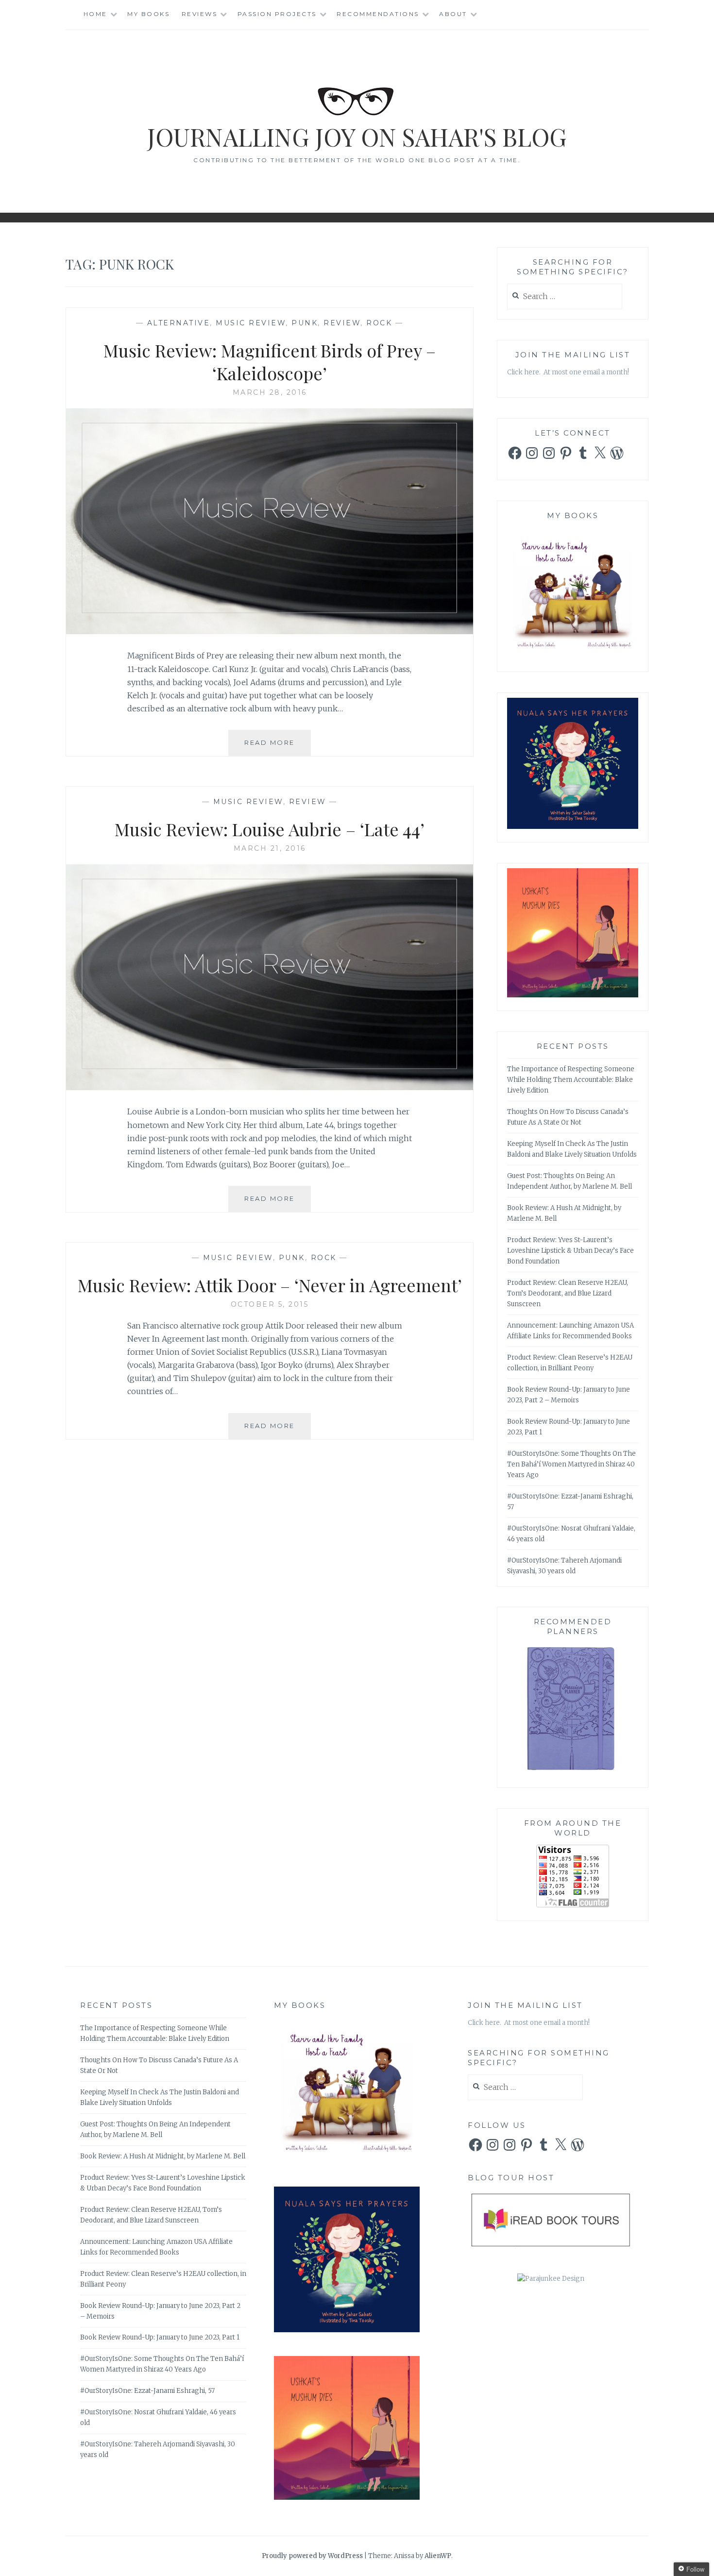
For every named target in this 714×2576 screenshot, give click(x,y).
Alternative (179, 323)
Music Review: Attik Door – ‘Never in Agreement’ (270, 1285)
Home (95, 14)
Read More (278, 747)
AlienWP (438, 2556)
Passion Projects (277, 14)
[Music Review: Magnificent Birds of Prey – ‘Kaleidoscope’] (270, 631)
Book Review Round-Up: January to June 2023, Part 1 (160, 2337)
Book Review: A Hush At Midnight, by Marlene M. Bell (163, 2156)
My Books (148, 14)
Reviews (200, 14)
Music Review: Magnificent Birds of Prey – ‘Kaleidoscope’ (270, 362)
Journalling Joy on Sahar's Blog (357, 137)
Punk (305, 323)
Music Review (251, 323)
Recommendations (378, 14)
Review (342, 323)
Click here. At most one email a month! (568, 372)
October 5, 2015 (270, 1304)
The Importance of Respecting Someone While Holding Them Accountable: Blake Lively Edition (571, 1080)
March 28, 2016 (270, 392)
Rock (379, 323)
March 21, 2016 (270, 848)
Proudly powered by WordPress (312, 2556)
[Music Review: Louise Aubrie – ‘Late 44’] (270, 1087)
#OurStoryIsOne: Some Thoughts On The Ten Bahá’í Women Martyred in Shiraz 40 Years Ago (571, 1464)
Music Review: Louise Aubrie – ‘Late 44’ (270, 829)
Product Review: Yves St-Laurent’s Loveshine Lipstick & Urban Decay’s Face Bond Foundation (570, 1251)
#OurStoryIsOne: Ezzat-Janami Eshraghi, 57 (147, 2391)
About (453, 14)
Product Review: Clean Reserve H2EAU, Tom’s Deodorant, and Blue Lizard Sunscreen (568, 1293)
